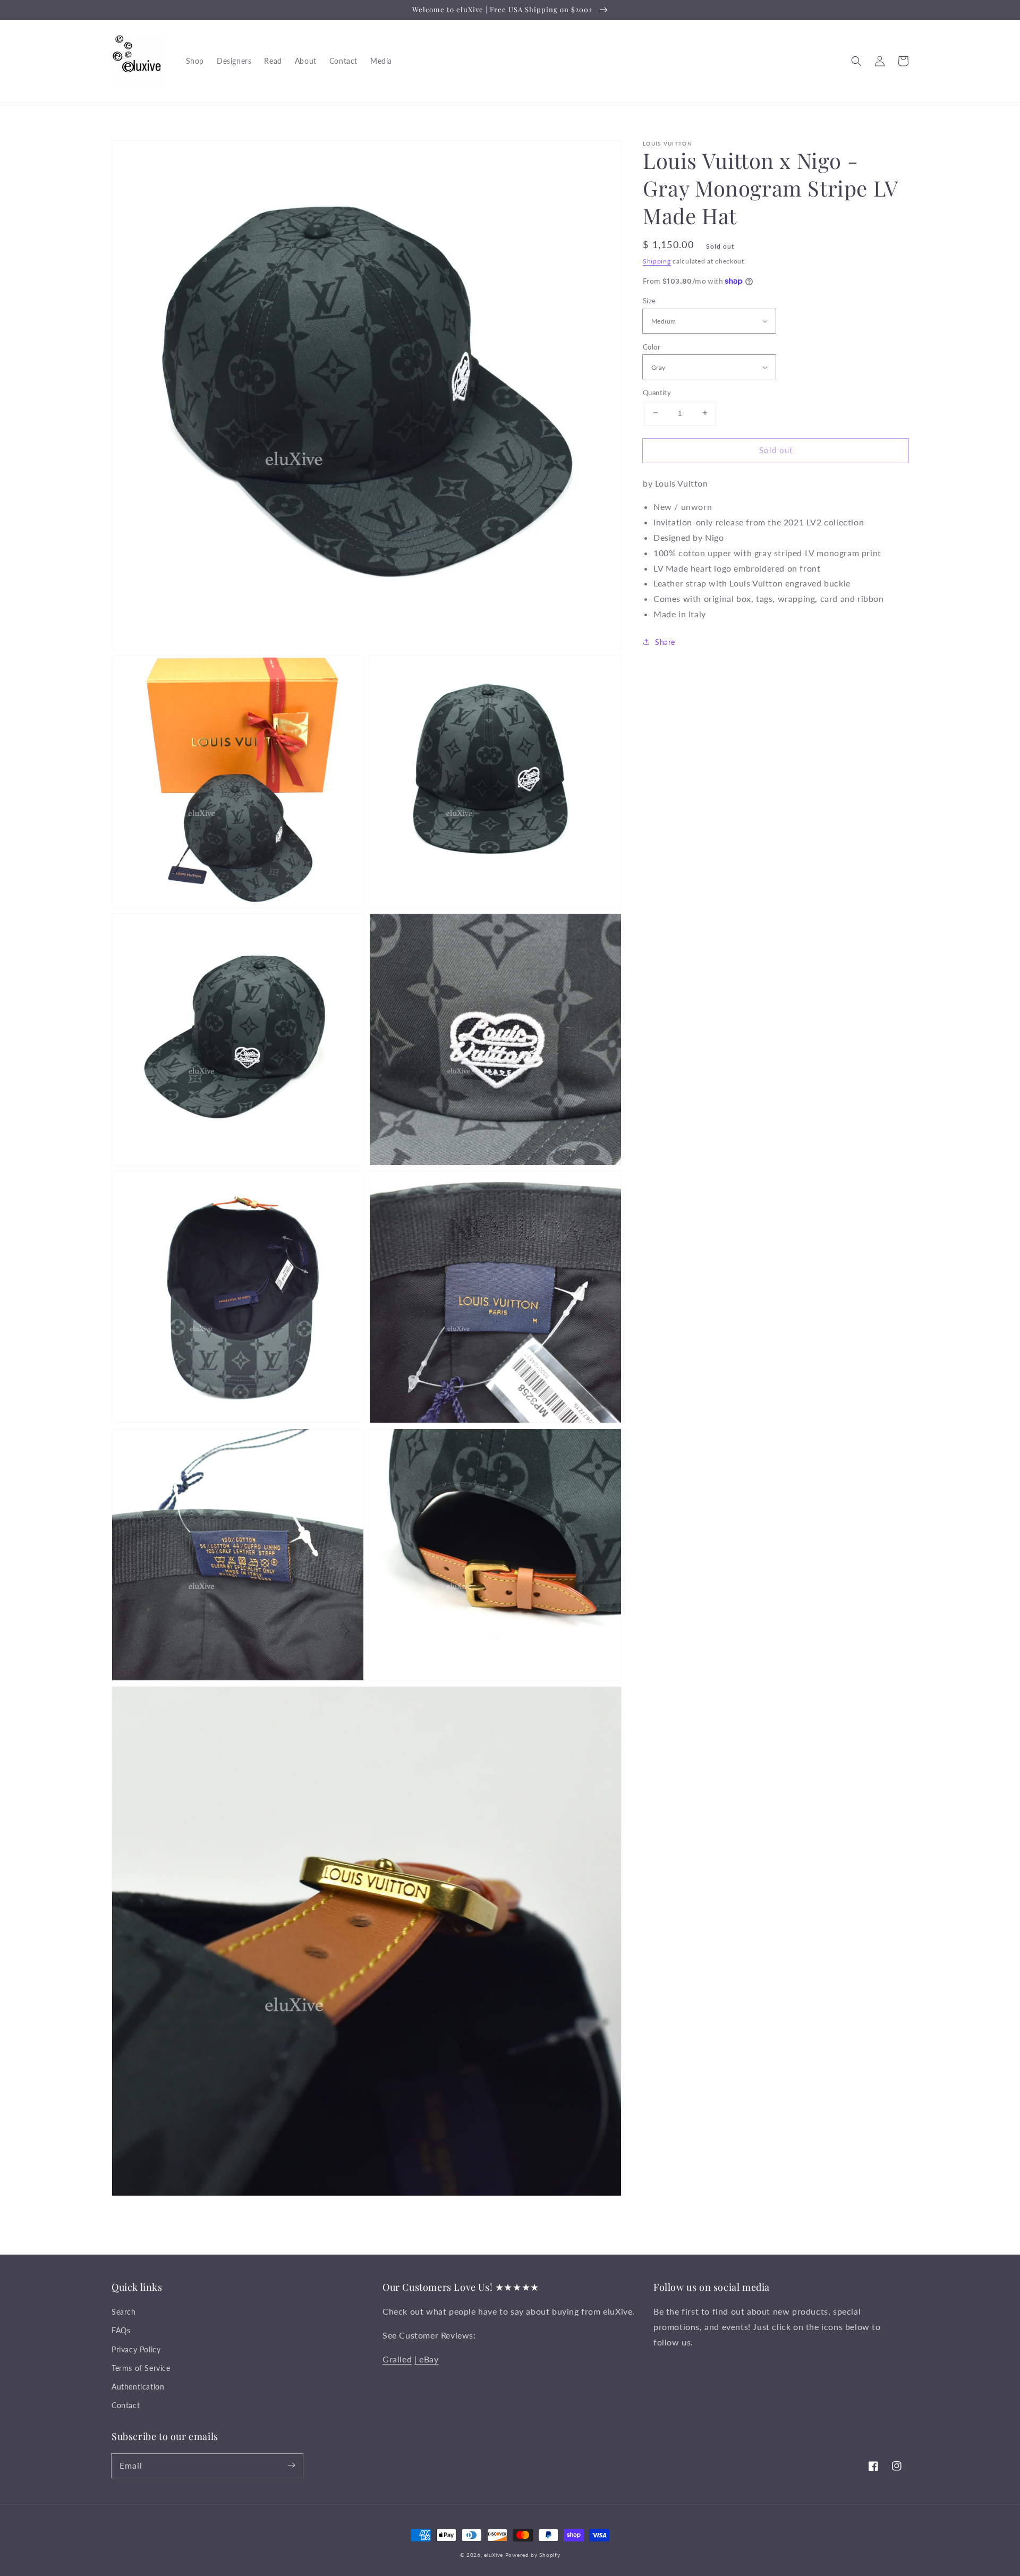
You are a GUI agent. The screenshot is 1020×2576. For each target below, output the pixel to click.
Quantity (657, 392)
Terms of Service (141, 2368)
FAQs (121, 2330)
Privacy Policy (136, 2349)
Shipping (657, 261)
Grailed (397, 2359)
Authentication (138, 2387)
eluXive (494, 2555)
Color (652, 346)
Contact (126, 2405)
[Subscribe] (291, 2466)
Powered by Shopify (533, 2555)
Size (649, 300)
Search (124, 2312)
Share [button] (665, 641)
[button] (856, 61)
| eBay (427, 2359)
